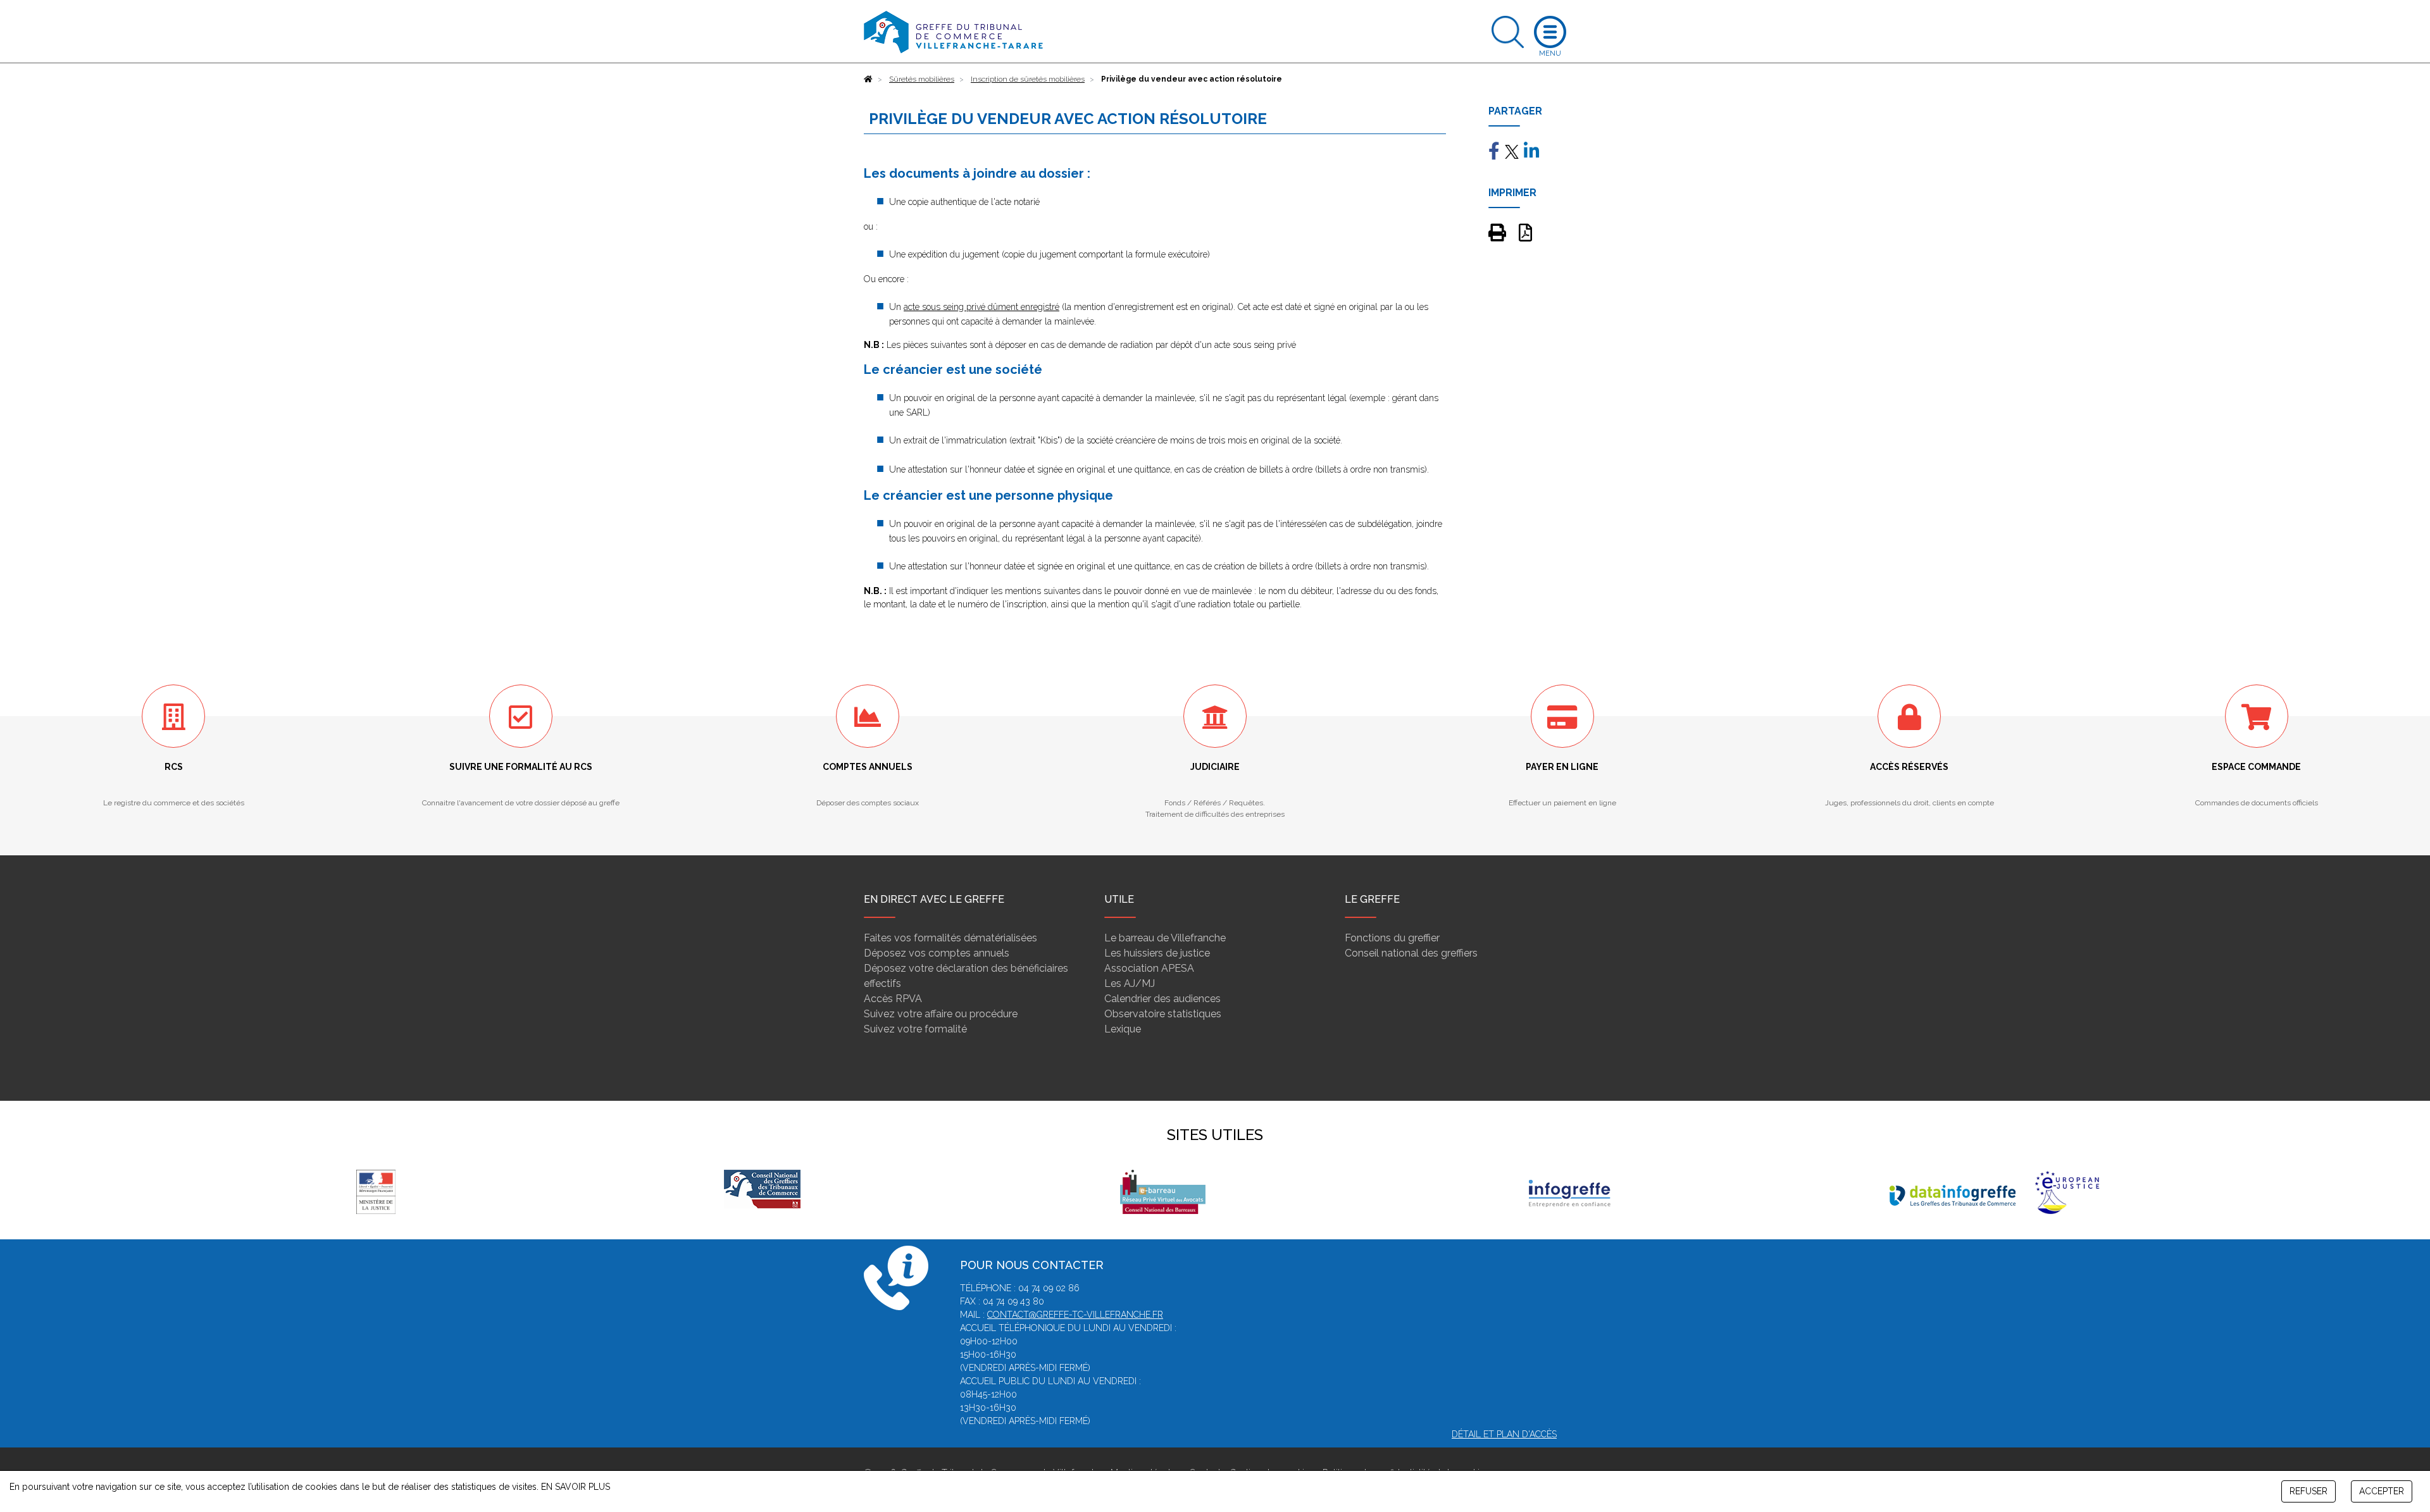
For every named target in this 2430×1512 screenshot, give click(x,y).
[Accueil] (868, 79)
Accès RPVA (893, 999)
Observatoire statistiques (1163, 1014)
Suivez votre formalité (915, 1029)
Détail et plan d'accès (1504, 1434)
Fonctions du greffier (1392, 938)
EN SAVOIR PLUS (576, 1487)
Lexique (1123, 1029)
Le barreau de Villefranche (1165, 938)
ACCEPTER (2382, 1491)
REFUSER (2308, 1491)
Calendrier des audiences (1162, 999)
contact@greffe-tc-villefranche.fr (1075, 1315)
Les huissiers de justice (1157, 953)
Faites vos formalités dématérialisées (950, 938)
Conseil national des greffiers (1411, 953)
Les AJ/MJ (1130, 983)
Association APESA (1149, 968)
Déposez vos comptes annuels (937, 953)
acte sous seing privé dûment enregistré (981, 307)
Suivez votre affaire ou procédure (941, 1014)
